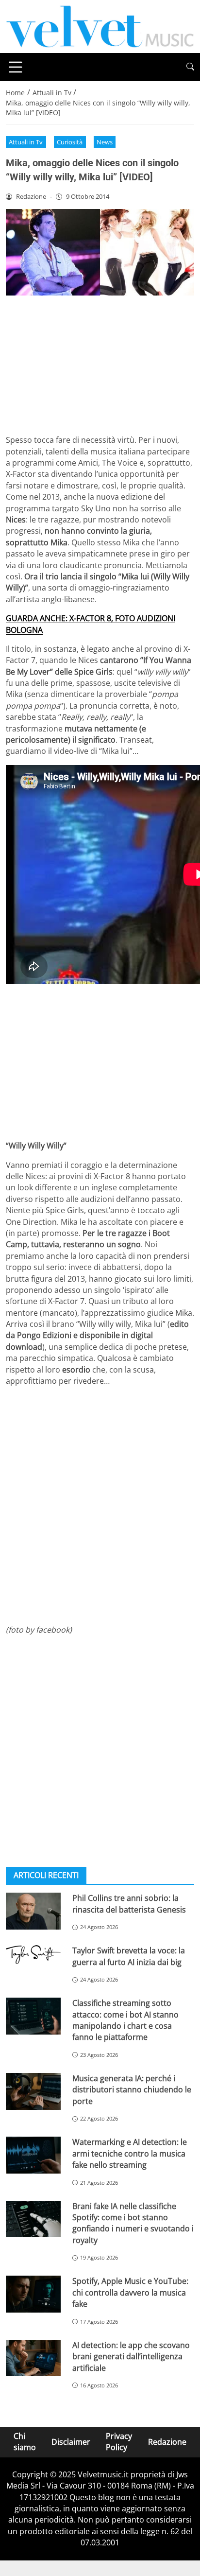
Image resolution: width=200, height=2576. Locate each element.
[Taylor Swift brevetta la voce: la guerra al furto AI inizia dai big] (33, 1954)
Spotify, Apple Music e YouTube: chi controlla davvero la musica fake (130, 2292)
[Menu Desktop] (16, 67)
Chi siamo (25, 2442)
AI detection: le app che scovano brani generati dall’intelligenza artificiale (131, 2357)
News (105, 142)
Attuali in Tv (26, 142)
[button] (190, 67)
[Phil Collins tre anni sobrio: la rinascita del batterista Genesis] (33, 1911)
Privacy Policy (119, 2442)
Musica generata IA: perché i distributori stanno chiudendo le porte (132, 2090)
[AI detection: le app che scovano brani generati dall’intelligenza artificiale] (33, 2358)
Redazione (167, 2442)
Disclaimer (71, 2442)
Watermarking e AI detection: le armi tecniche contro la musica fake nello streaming (130, 2153)
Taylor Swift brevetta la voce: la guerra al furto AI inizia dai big (129, 1956)
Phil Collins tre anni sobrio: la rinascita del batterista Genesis (129, 1904)
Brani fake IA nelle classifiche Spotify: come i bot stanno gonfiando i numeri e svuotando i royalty (133, 2223)
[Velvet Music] (100, 26)
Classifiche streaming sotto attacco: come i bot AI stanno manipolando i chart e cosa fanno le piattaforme (125, 2020)
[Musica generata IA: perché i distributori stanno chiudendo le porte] (33, 2091)
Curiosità (70, 142)
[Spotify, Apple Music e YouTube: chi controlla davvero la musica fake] (33, 2294)
